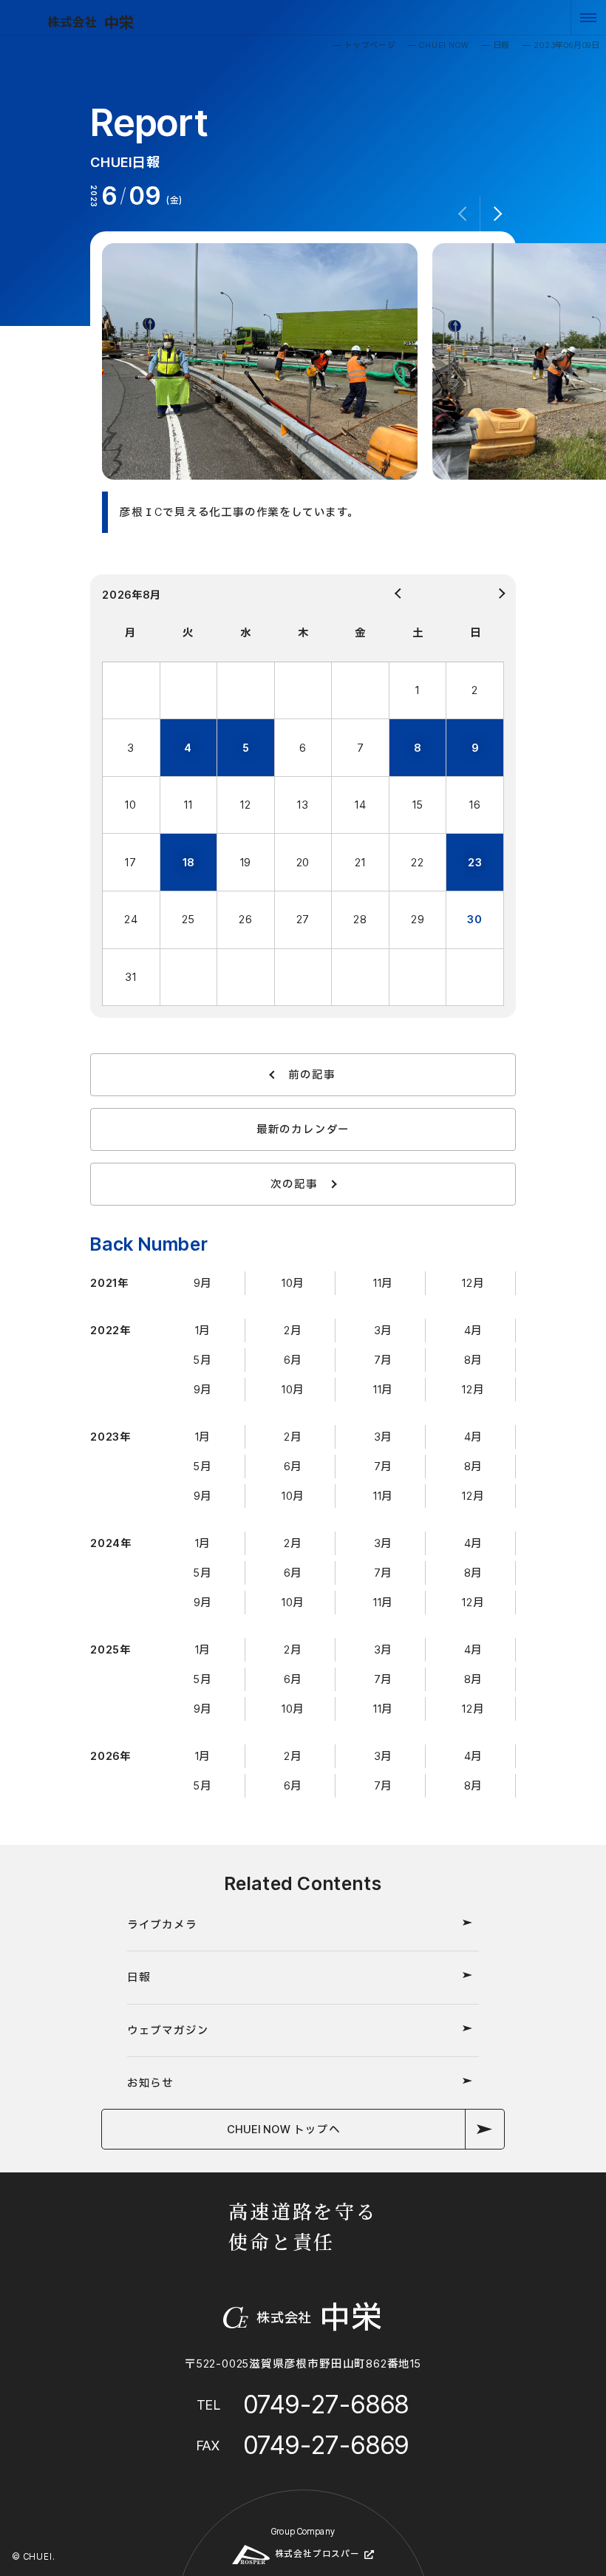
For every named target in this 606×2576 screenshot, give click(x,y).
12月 (473, 1283)
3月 (384, 1330)
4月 (474, 1330)
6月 (293, 1360)
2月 (293, 1330)
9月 (203, 1283)
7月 (384, 1360)
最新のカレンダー (303, 1129)
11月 (383, 1283)
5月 (203, 1360)
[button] (498, 214)
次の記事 (294, 1184)
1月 (203, 1330)
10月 (293, 1283)
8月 (474, 1360)
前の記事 (311, 1074)
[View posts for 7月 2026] (353, 594)
